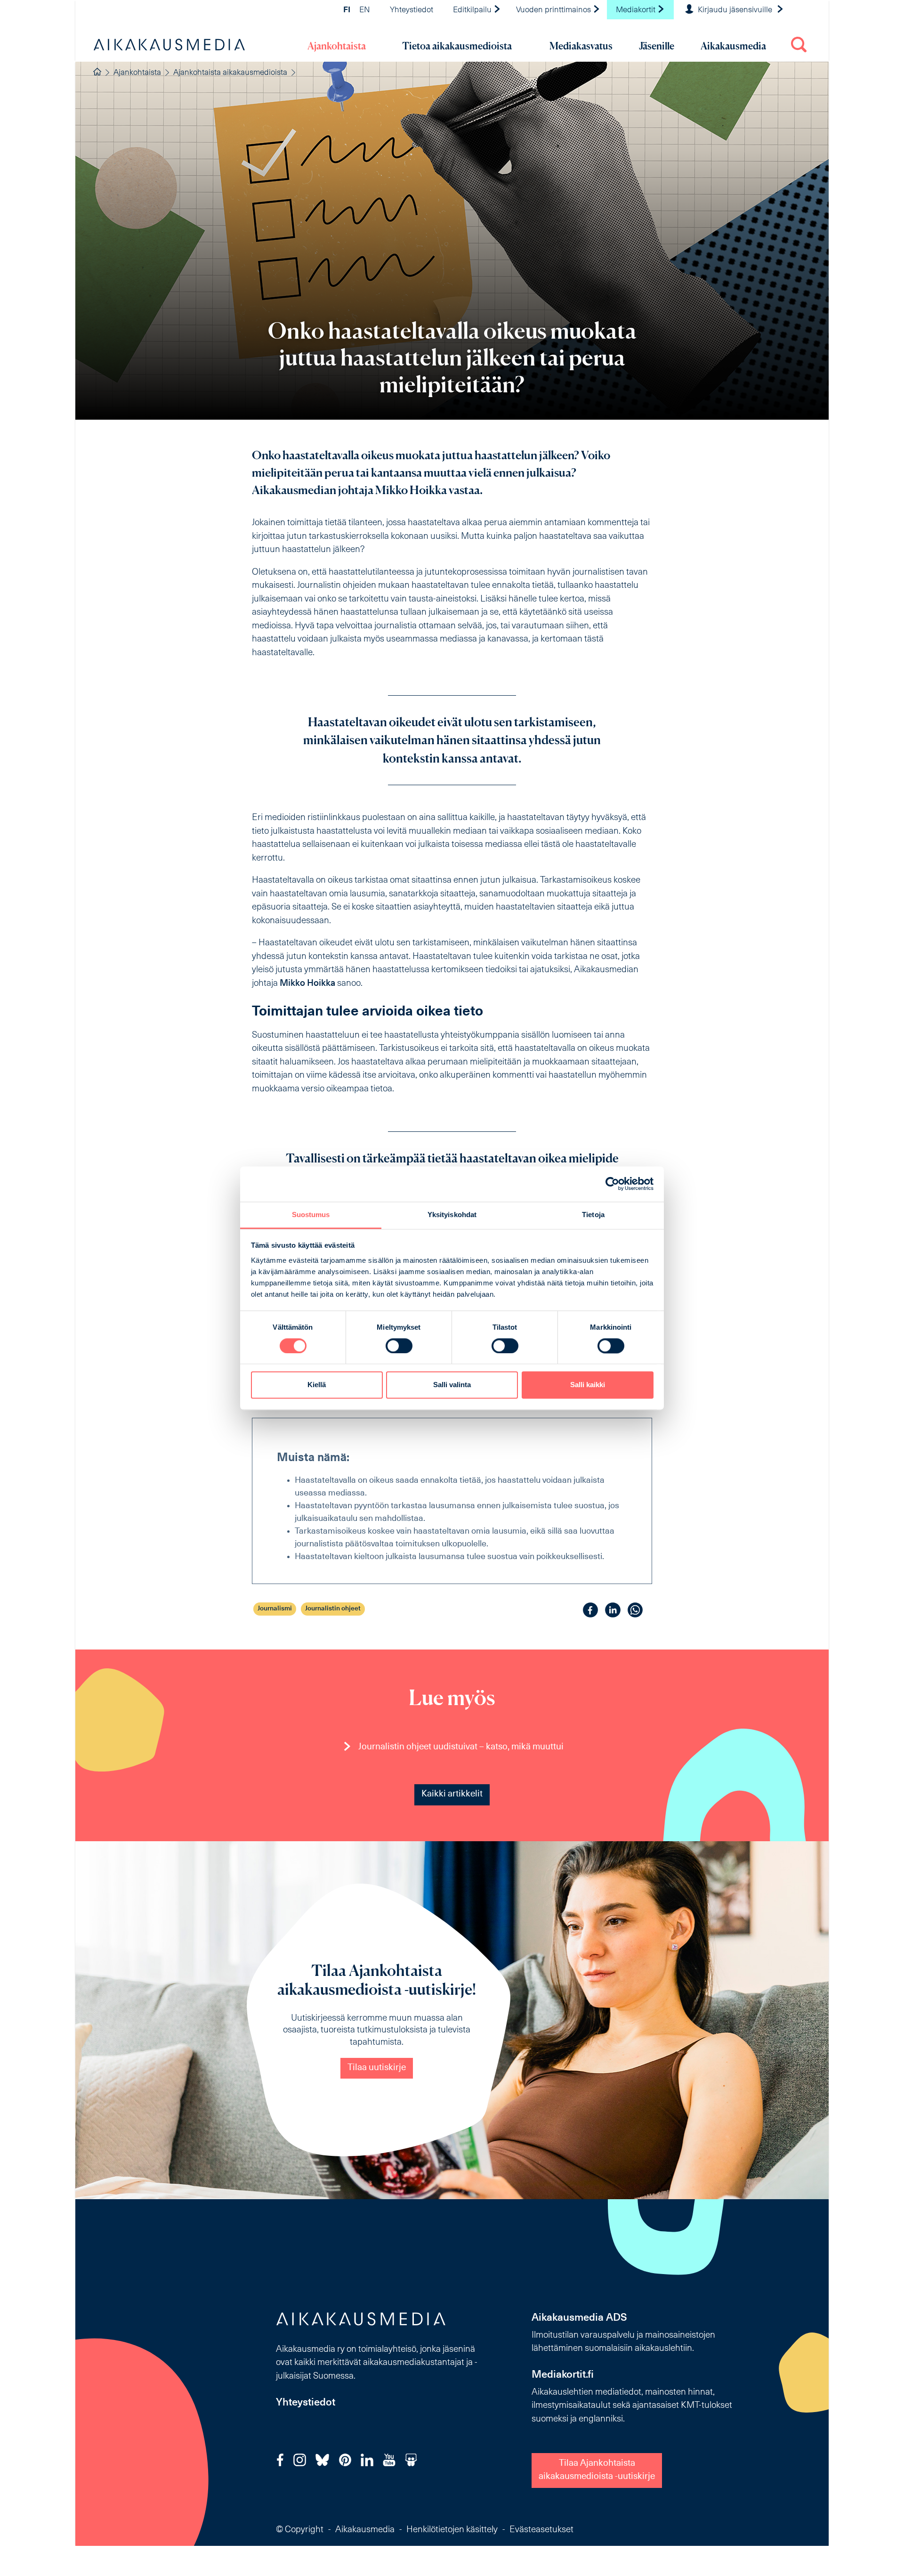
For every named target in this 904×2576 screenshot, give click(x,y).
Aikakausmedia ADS (579, 2318)
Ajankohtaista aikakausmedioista (230, 73)
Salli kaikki (588, 1385)
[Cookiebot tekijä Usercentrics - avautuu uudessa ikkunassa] (612, 1184)
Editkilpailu (473, 10)
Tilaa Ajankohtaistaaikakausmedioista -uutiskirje (597, 2470)
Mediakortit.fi (563, 2375)
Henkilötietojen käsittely (452, 2530)
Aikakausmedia (733, 46)
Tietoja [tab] (593, 1215)
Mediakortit (637, 10)
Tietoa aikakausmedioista (457, 46)
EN (365, 10)
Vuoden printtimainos (554, 10)
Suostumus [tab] (311, 1215)
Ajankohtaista (337, 46)
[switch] (399, 1346)
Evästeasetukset (541, 2530)
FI (347, 10)
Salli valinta (452, 1385)
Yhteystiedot (412, 10)
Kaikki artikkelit (452, 1794)
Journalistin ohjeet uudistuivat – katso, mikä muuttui (461, 1747)
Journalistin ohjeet (333, 1609)
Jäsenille (657, 46)
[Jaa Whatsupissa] (635, 1610)
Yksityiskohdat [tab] (452, 1215)
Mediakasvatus (581, 46)
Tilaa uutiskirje (377, 2068)
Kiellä (317, 1385)
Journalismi (275, 1609)
